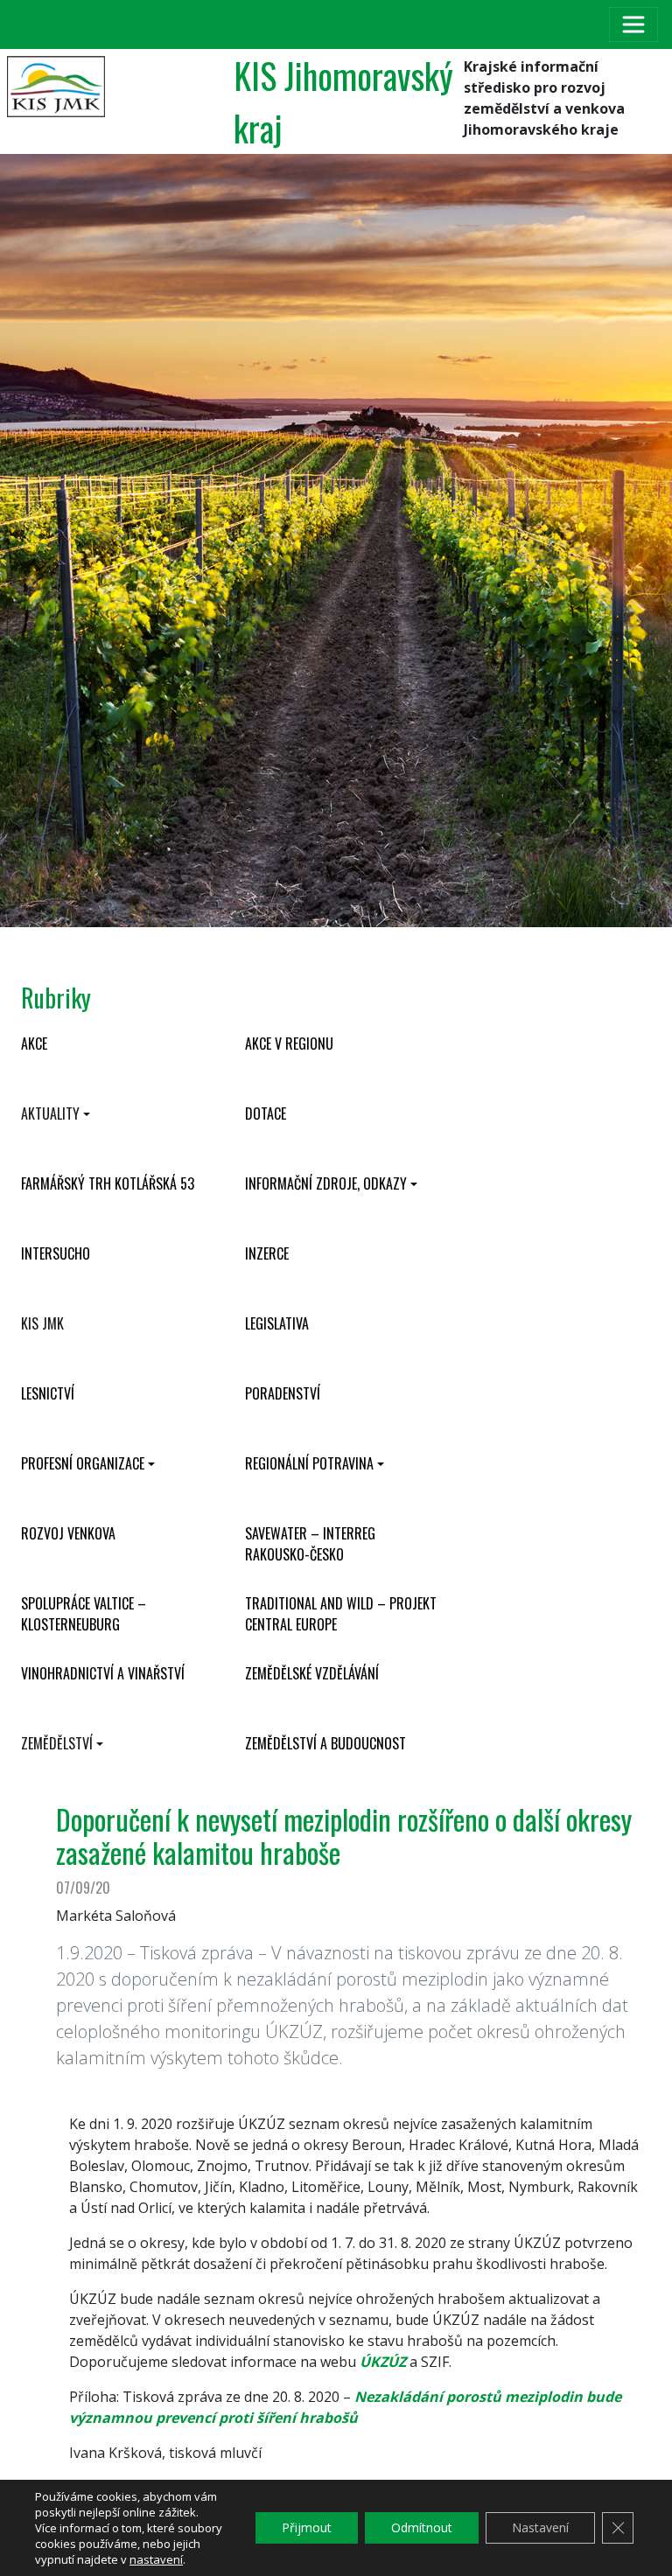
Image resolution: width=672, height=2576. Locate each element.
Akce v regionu (289, 1044)
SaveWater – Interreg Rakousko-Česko (310, 1544)
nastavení (156, 2559)
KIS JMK (42, 1323)
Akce (34, 1044)
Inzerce (267, 1253)
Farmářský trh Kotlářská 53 (108, 1183)
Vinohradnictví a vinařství (103, 1673)
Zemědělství (57, 1743)
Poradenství (283, 1393)
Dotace (266, 1113)
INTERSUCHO (56, 1253)
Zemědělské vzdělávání (312, 1673)
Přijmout (307, 2527)
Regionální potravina (309, 1463)
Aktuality (50, 1113)
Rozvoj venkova (68, 1533)
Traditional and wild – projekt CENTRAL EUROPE (341, 1614)
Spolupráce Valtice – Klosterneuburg (84, 1614)
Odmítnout (422, 2527)
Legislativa (277, 1323)
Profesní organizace (83, 1463)
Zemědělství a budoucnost (325, 1743)
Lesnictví (48, 1393)
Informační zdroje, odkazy (326, 1183)
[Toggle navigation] (633, 24)
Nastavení (540, 2527)
